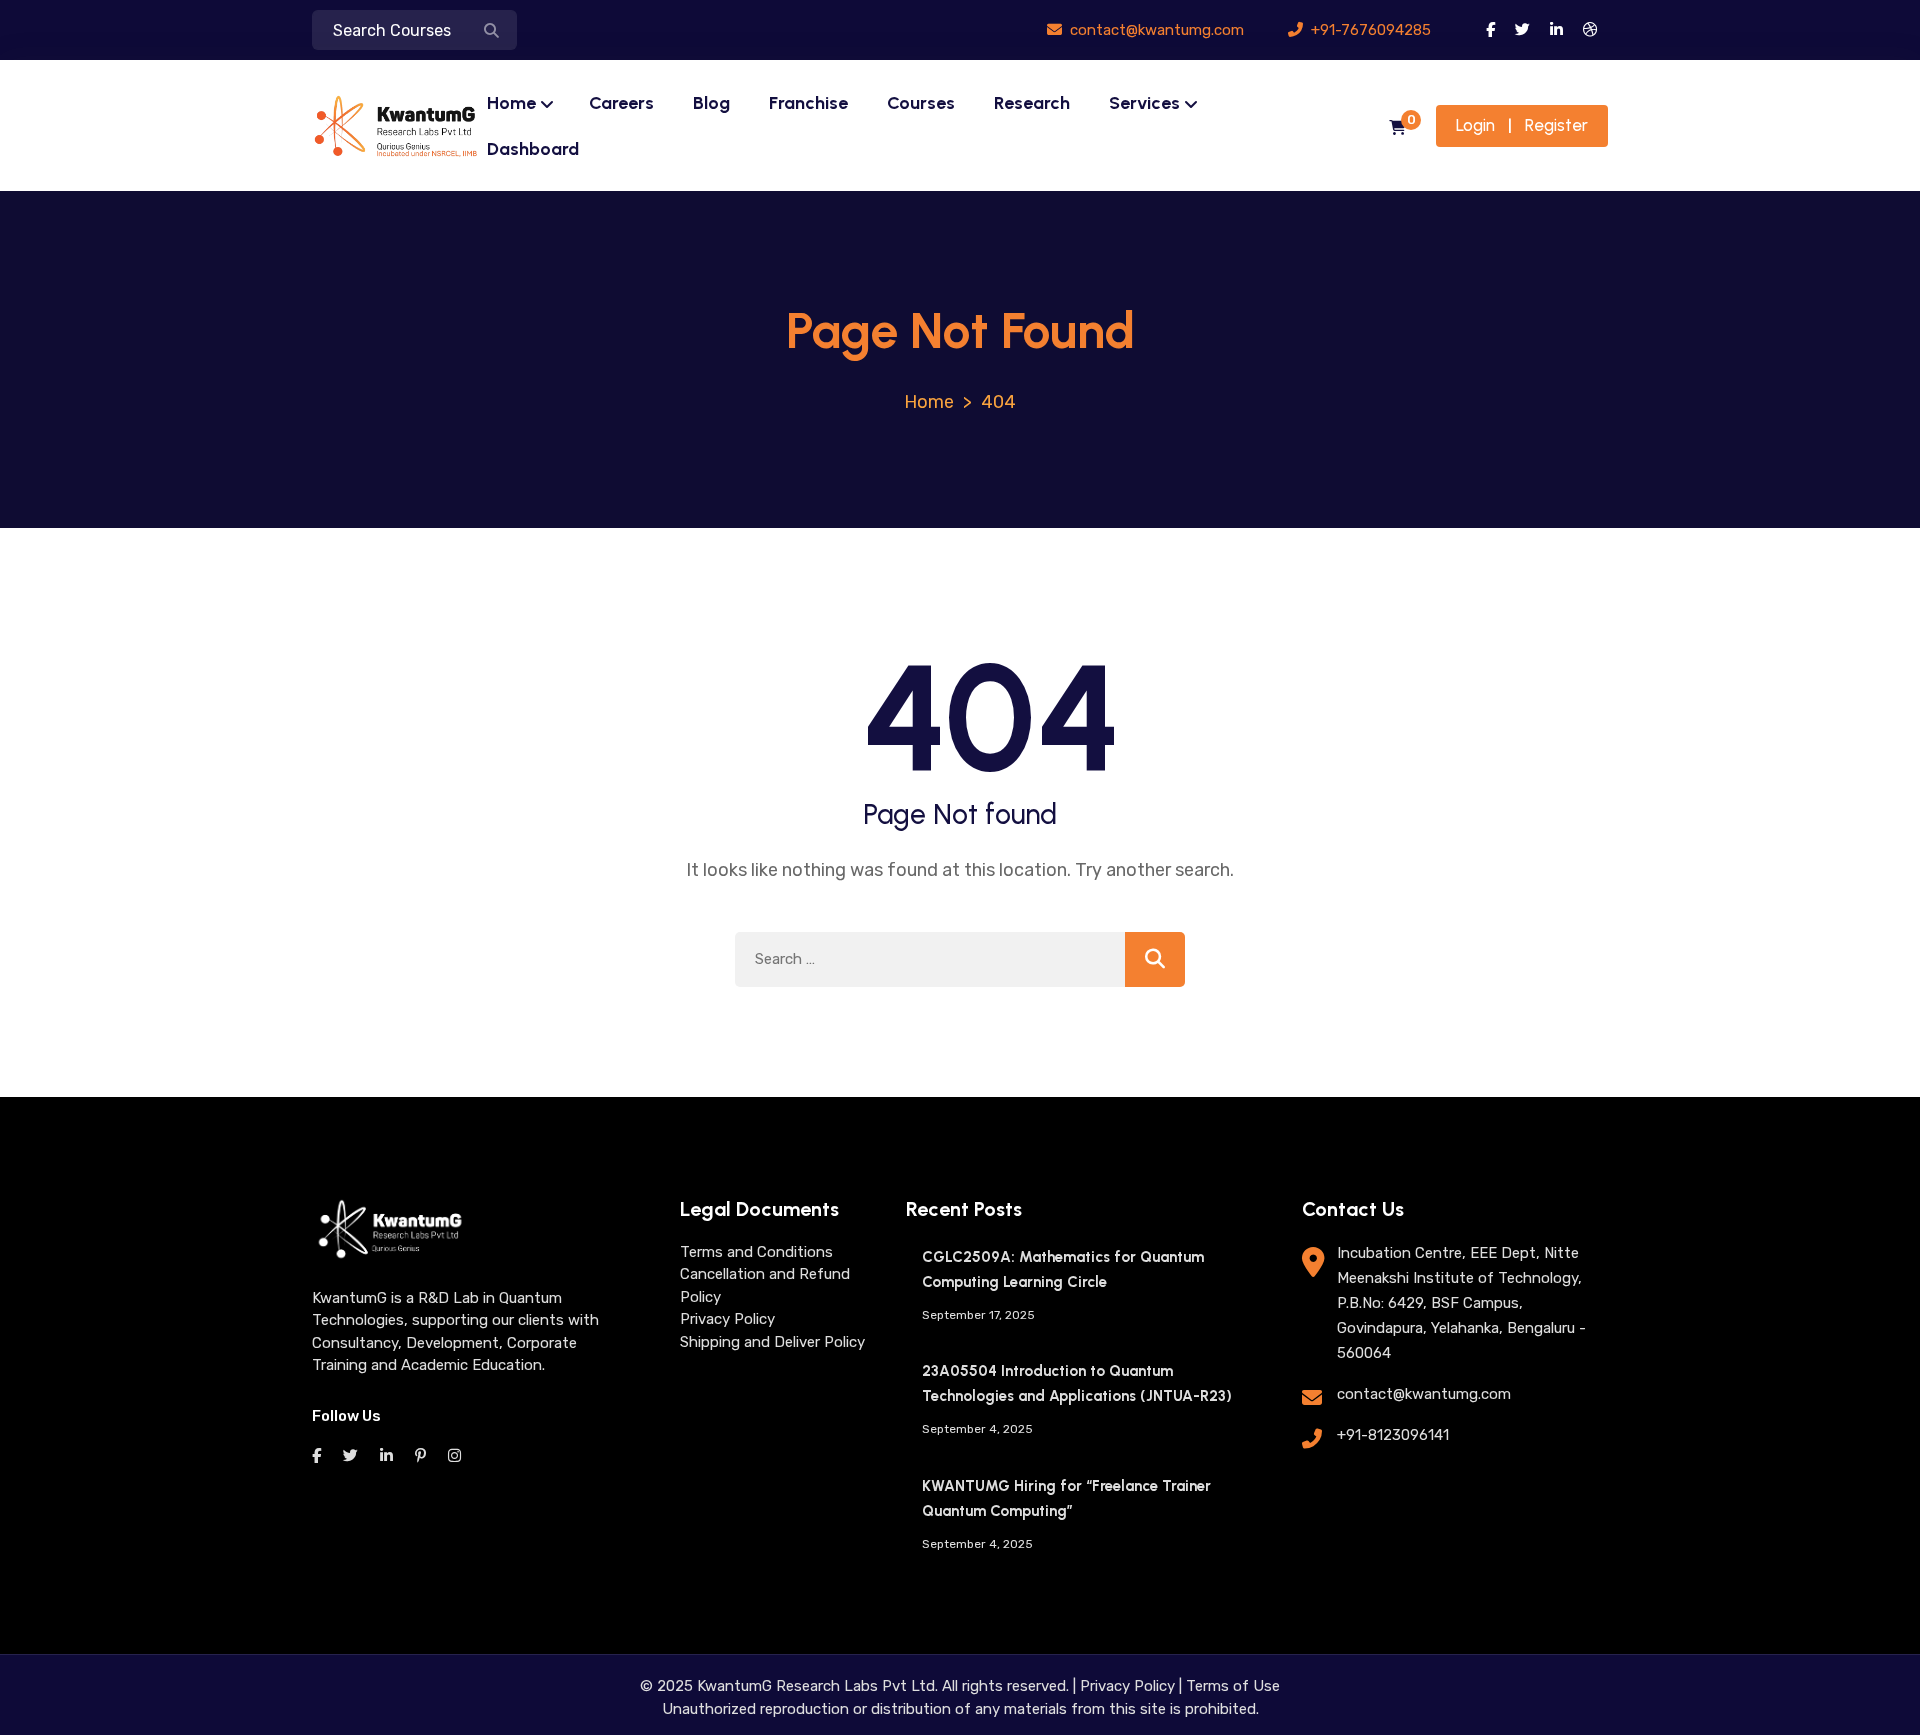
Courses (921, 103)
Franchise (808, 103)
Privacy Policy (727, 1319)
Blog (711, 103)
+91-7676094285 (1369, 30)
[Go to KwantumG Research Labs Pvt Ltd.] (929, 402)
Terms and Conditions (756, 1252)
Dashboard (533, 149)
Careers (621, 103)
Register (1556, 125)
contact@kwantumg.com (1155, 30)
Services (1144, 103)
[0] (1397, 128)
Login (1475, 125)
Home (511, 103)
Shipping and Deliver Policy (772, 1342)
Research (1032, 103)
